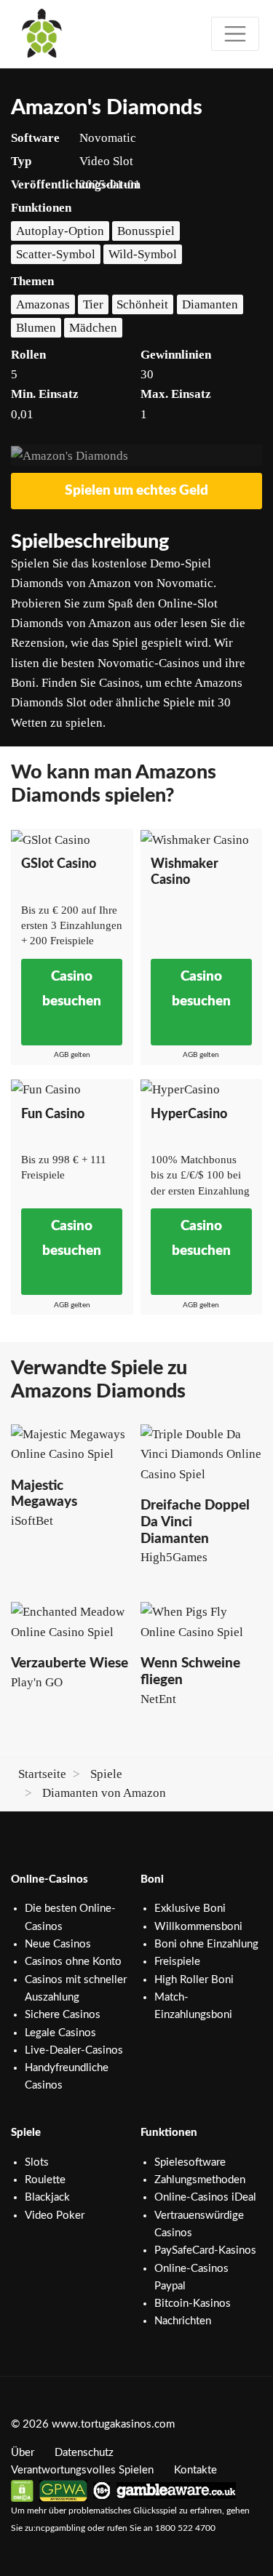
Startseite (42, 1774)
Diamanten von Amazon (104, 1793)
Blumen (36, 328)
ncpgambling (60, 2528)
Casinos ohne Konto (73, 1962)
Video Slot (106, 161)
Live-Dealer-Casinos (74, 2050)
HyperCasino (189, 1114)
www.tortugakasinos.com (113, 2424)
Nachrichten (183, 2321)
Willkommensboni (198, 1927)
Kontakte (195, 2470)
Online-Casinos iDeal (205, 2197)
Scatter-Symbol (56, 254)
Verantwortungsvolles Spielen (82, 2470)
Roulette (45, 2180)
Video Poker (55, 2216)
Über (23, 2453)
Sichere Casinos (63, 2015)
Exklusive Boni (190, 1909)
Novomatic (108, 138)
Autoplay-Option (60, 231)
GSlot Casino (59, 864)
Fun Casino (53, 1114)
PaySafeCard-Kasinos (205, 2250)
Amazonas (43, 304)
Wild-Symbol (143, 254)
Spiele (106, 1774)
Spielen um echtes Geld (136, 491)
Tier (93, 304)
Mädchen (93, 328)
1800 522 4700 (185, 2528)
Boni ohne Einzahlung (206, 1944)
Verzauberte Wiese (70, 1663)
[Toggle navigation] (235, 34)
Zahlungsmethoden (200, 2180)
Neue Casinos (58, 1944)
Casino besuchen (72, 989)
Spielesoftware (190, 2162)
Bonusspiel (146, 231)
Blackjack (47, 2197)
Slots (37, 2162)
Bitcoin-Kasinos (193, 2304)
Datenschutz (84, 2453)
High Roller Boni (194, 1980)
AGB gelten (72, 1055)
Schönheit (142, 304)
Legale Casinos (60, 2033)
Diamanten (210, 304)
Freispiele (177, 1962)
